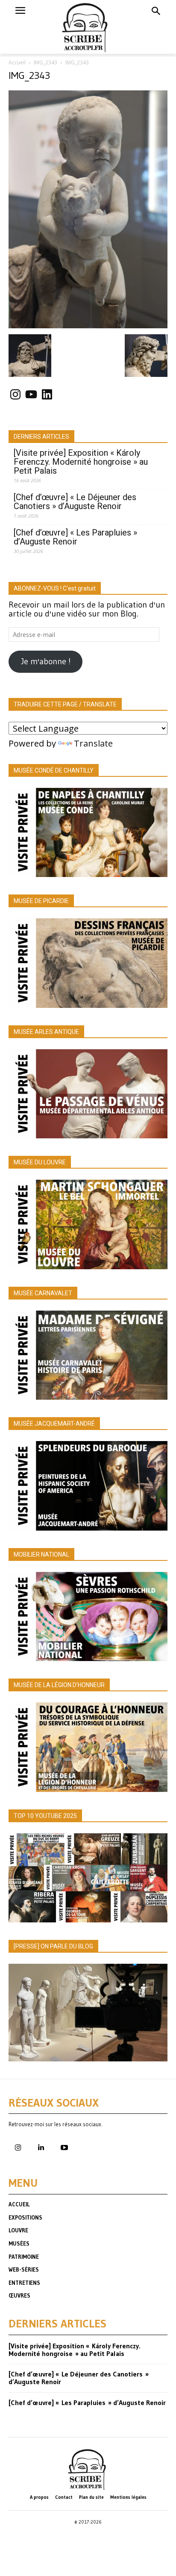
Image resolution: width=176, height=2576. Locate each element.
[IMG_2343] (88, 325)
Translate (93, 743)
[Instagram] (18, 2148)
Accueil (17, 62)
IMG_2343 (45, 62)
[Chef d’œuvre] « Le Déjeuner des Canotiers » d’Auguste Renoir (75, 502)
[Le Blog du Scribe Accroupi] (88, 27)
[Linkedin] (41, 2148)
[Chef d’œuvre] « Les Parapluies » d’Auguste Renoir (75, 537)
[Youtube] (64, 2148)
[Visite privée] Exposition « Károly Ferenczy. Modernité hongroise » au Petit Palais (81, 462)
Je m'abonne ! (46, 661)
